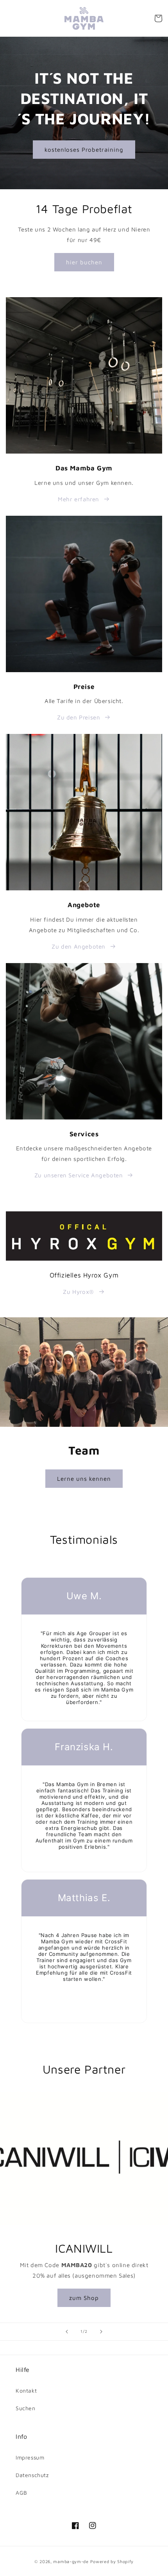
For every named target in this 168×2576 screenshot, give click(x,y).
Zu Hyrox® (78, 1292)
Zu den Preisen (79, 717)
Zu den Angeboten (79, 946)
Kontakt (26, 2390)
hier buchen (84, 262)
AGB (21, 2493)
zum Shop (84, 2297)
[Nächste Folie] (101, 2332)
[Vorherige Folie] (67, 2332)
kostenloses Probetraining (84, 149)
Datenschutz (32, 2475)
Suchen (26, 2408)
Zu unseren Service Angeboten (79, 1175)
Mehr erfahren (79, 499)
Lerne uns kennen (84, 1478)
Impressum (30, 2457)
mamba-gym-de (71, 2561)
